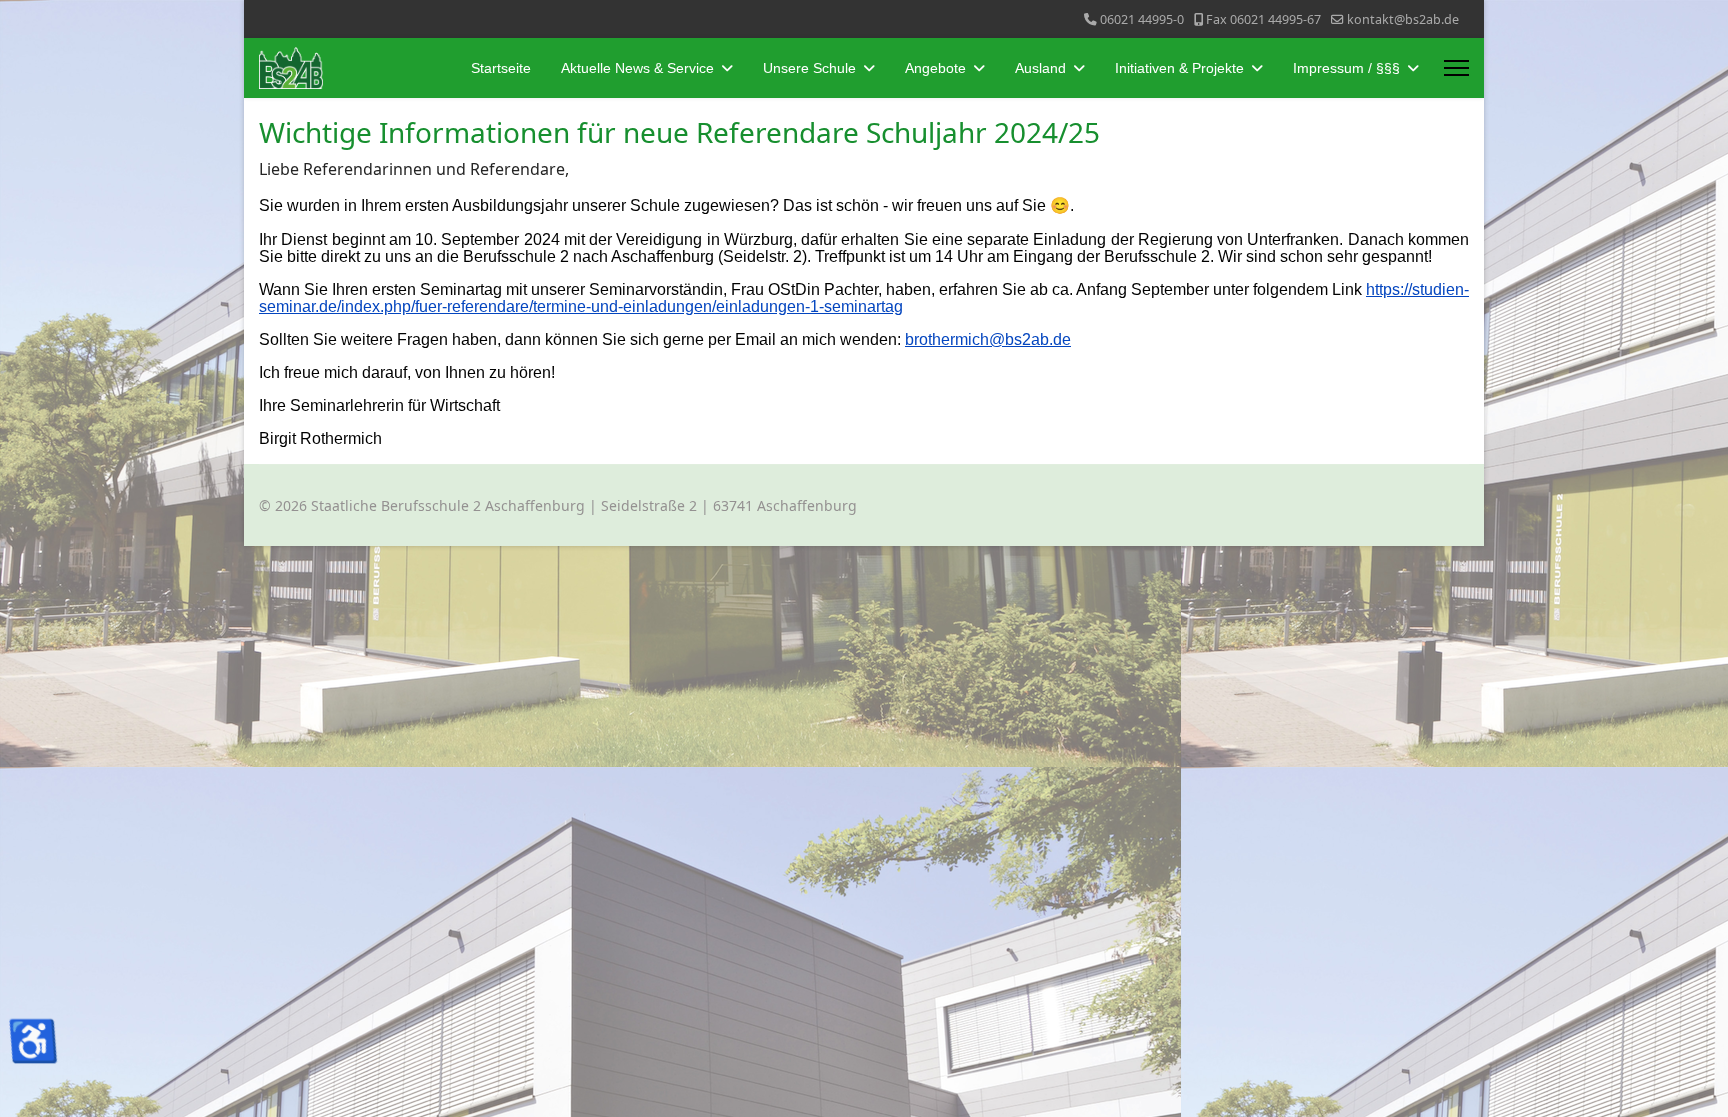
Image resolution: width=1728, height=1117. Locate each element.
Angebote (935, 68)
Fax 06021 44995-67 (1263, 19)
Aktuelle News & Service (637, 68)
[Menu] (1456, 68)
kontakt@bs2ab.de (1403, 19)
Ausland (1040, 68)
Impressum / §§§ (1346, 68)
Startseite (501, 68)
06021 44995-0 (1142, 19)
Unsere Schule (809, 68)
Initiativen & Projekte (1179, 68)
